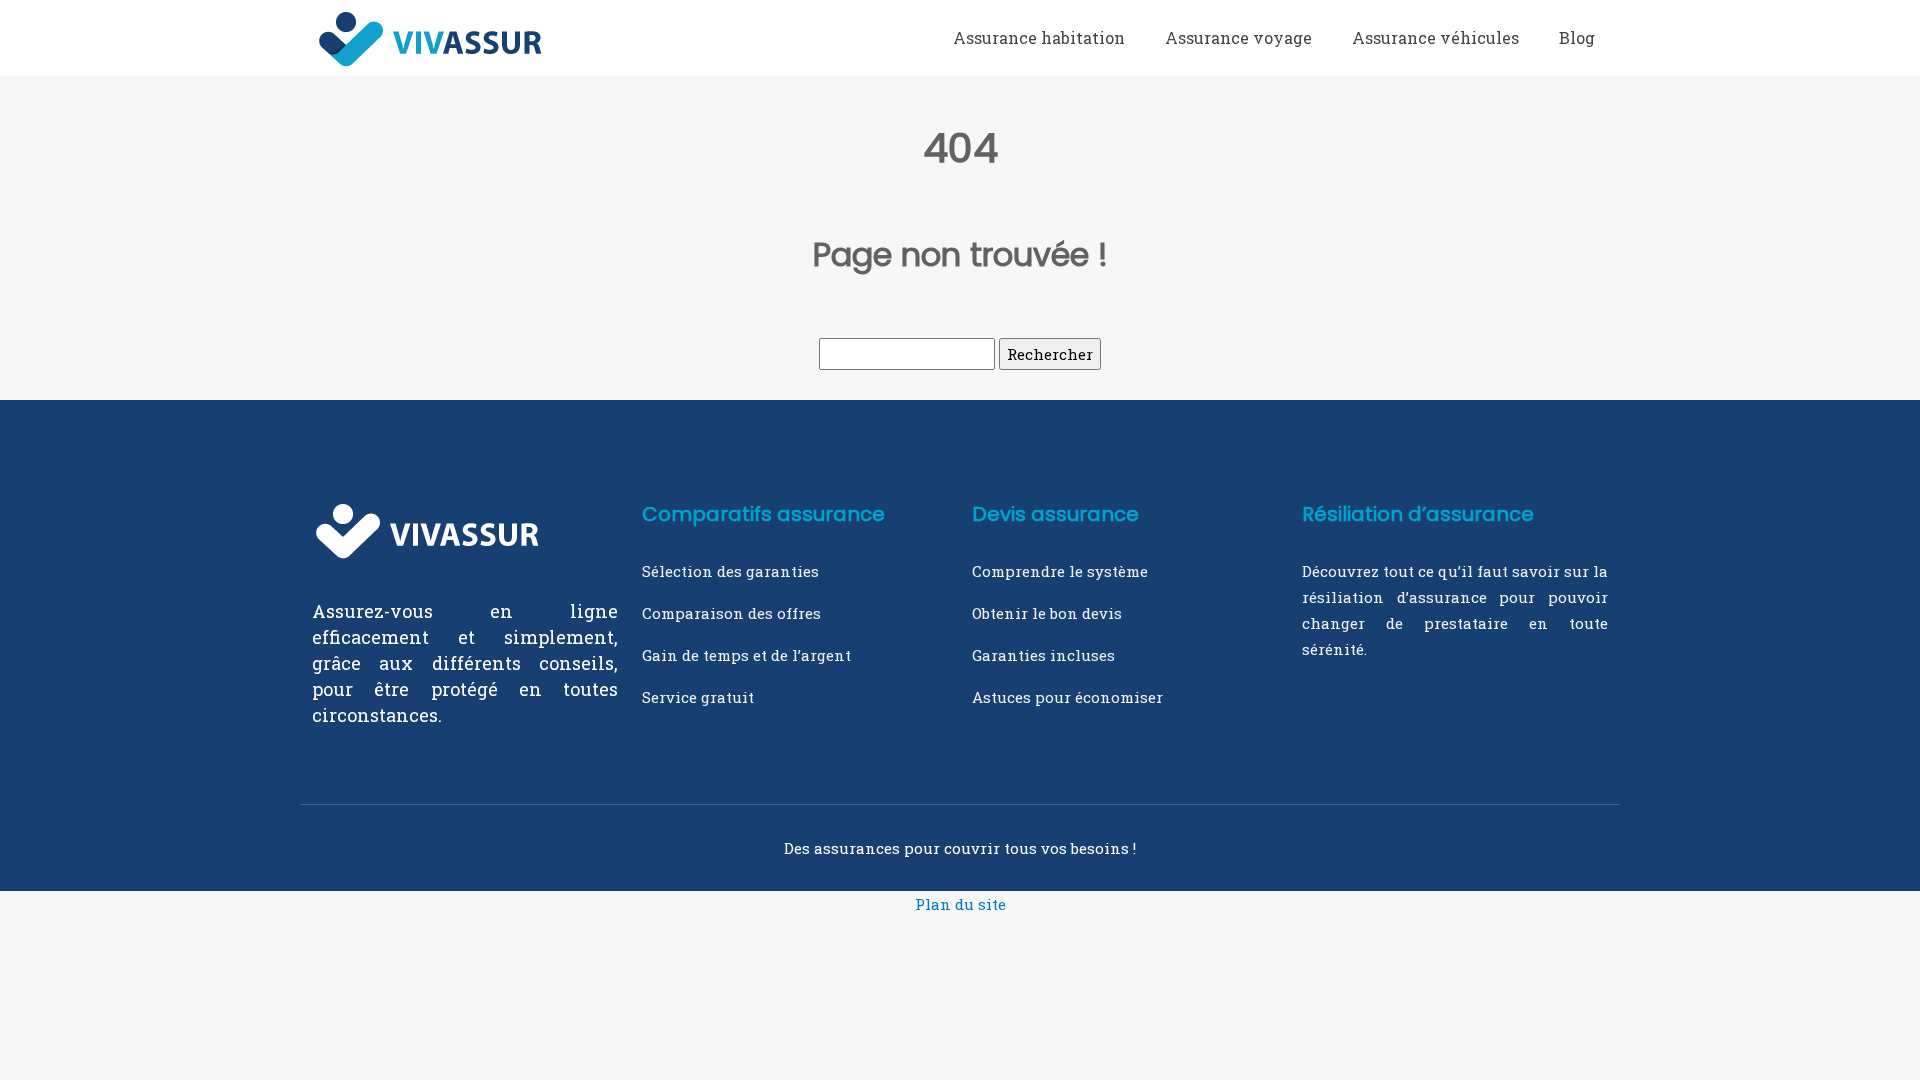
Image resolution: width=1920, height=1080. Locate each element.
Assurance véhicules (1435, 37)
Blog (1577, 37)
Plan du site (960, 904)
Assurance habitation (1039, 37)
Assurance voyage (1238, 37)
